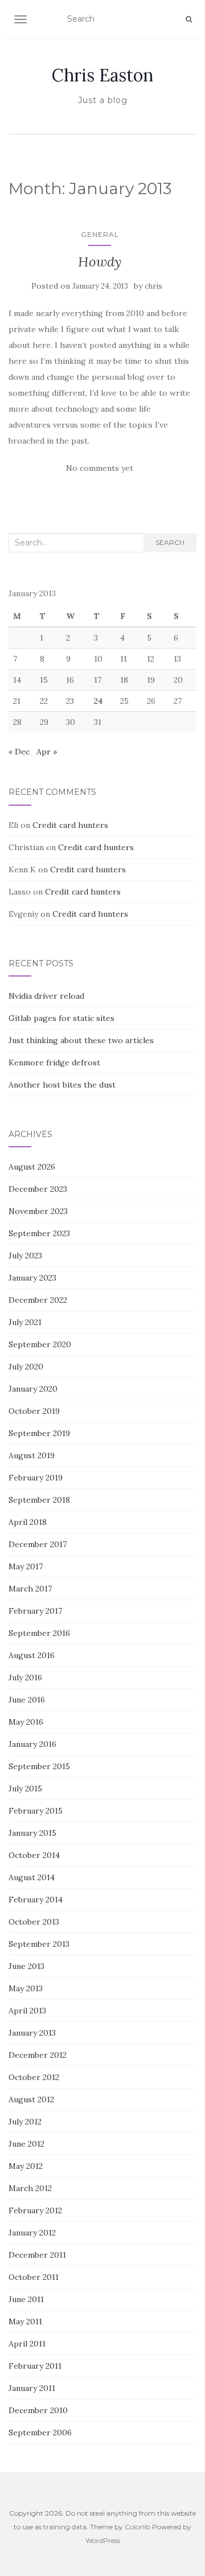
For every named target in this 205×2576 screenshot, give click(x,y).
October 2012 (34, 2077)
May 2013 (26, 1988)
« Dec (19, 752)
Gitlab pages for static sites (61, 1018)
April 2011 (27, 2344)
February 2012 (35, 2210)
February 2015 (36, 1811)
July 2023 (25, 1256)
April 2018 (28, 1522)
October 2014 (34, 1855)
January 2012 (32, 2233)
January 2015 (32, 1833)
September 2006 (40, 2433)
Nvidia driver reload (46, 996)
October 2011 (34, 2277)
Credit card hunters (70, 825)
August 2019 (32, 1455)
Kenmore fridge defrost (54, 1063)
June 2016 (27, 1700)
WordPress (103, 2540)
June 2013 (26, 1966)
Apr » (47, 752)
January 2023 (32, 1278)
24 (98, 701)
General (100, 234)
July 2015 (25, 1789)
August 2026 (32, 1167)
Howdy (100, 262)
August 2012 (31, 2099)
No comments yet (100, 468)
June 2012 (26, 2144)
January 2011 (32, 2388)
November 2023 (38, 1211)
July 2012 (25, 2122)
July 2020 (26, 1367)
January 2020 (33, 1389)
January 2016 (32, 1744)
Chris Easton (102, 75)
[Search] (189, 19)
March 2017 (30, 1589)
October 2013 (34, 1922)
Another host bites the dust (62, 1085)
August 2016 (32, 1655)
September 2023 (39, 1233)
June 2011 (26, 2299)
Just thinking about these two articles (81, 1040)
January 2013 (32, 2033)
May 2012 (26, 2166)
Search (170, 542)
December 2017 (38, 1544)
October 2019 (34, 1411)
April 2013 (27, 2011)
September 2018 (39, 1500)
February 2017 (35, 1611)
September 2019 (39, 1433)
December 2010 (38, 2410)
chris (153, 286)
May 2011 (25, 2321)
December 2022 (38, 1300)
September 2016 (39, 1633)
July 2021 (25, 1322)
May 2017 (26, 1566)
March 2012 (30, 2188)
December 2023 (38, 1189)
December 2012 (38, 2055)
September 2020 (40, 1344)
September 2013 (39, 1944)
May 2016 (26, 1722)
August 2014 (32, 1877)
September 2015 (39, 1766)
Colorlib (138, 2527)
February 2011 (35, 2366)
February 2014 (36, 1900)
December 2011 (37, 2255)
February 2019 (36, 1478)
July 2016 (25, 1677)
